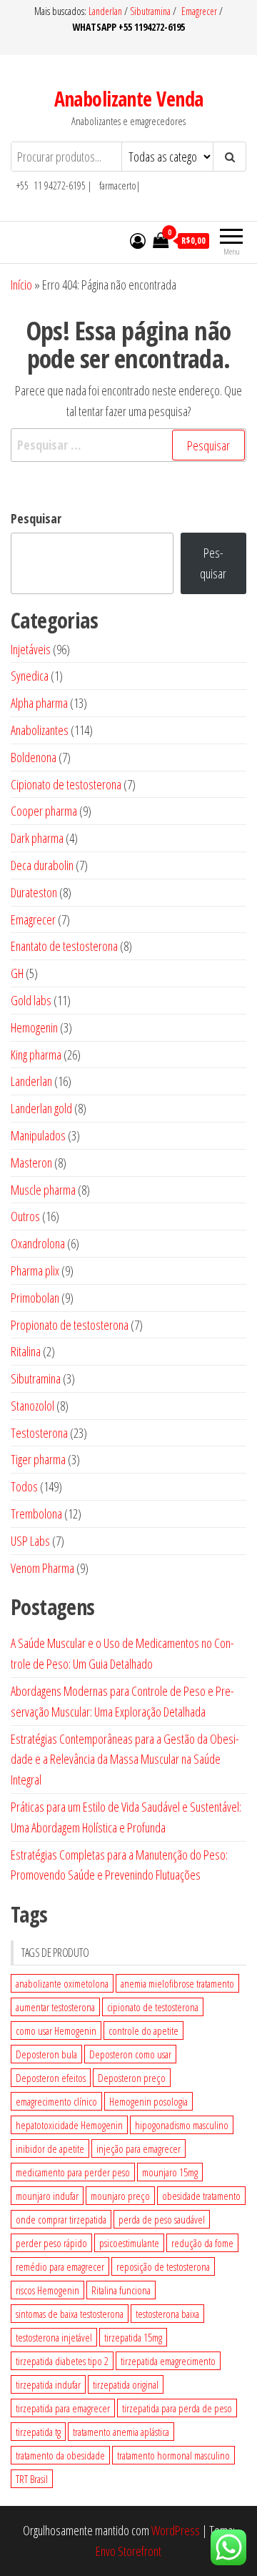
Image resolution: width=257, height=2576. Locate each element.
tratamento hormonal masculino (173, 2455)
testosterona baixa (167, 2314)
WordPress (176, 2530)
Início (21, 285)
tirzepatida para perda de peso (177, 2408)
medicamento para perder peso (73, 2172)
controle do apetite (143, 2030)
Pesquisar (36, 518)
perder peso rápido (51, 2243)
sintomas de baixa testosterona (70, 2314)
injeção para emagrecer (138, 2148)
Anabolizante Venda (129, 99)
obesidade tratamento (201, 2196)
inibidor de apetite (50, 2148)
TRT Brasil (32, 2479)
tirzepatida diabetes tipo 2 (62, 2361)
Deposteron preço (132, 2078)
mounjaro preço (120, 2196)
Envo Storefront (128, 2551)
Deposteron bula (46, 2054)
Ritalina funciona (121, 2290)
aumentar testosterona (55, 2007)
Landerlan (106, 11)
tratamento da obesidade (60, 2455)
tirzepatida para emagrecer (63, 2408)
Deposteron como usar (130, 2054)
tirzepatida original (126, 2384)
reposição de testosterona (163, 2266)
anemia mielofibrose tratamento (177, 1983)
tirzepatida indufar (48, 2384)
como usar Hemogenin (56, 2030)
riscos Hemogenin (47, 2290)
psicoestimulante (129, 2243)
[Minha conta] (138, 240)
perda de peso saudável (162, 2219)
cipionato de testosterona (153, 2007)
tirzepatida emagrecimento (168, 2361)
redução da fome (202, 2243)
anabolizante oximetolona (62, 1983)
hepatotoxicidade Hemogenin (69, 2125)
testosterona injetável (54, 2337)
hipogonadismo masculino (182, 2125)
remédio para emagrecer (60, 2266)
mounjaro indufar (47, 2196)
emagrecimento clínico (56, 2101)
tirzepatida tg (38, 2432)
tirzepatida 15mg (133, 2337)
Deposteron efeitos (51, 2078)
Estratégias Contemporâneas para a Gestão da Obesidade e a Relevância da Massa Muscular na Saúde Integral (125, 1760)
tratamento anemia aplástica (121, 2432)
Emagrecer (199, 11)
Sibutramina (151, 11)
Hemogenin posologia (148, 2101)
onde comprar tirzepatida (61, 2219)
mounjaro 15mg (170, 2172)
